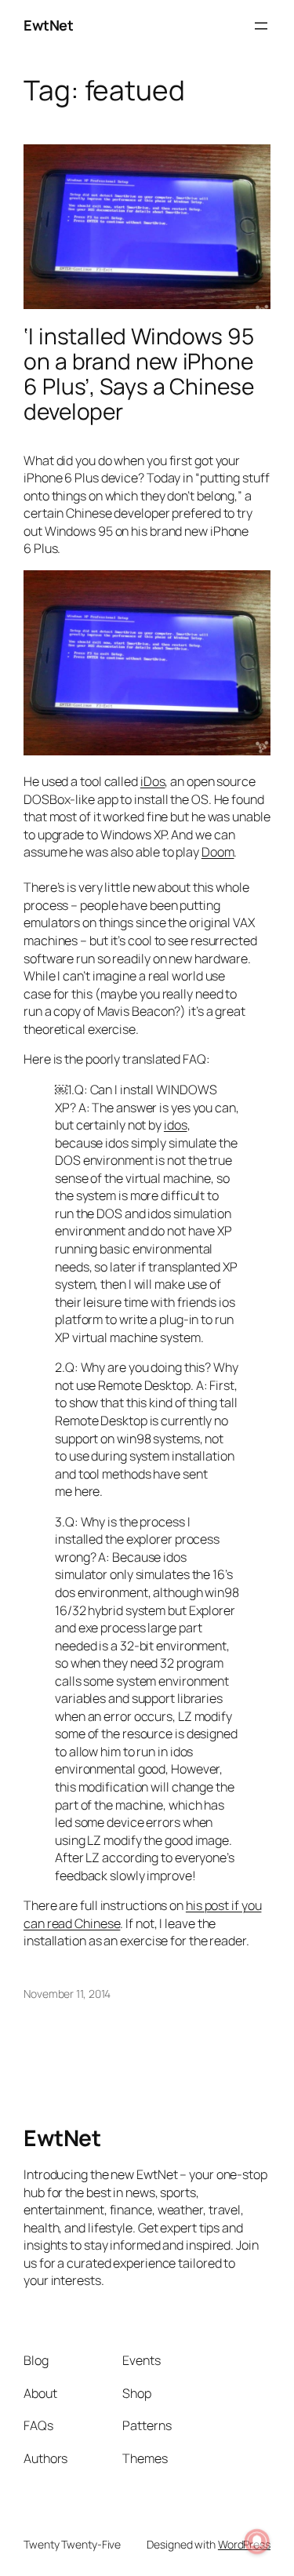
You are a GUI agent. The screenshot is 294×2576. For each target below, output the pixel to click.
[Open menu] (261, 26)
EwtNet (48, 25)
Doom (218, 852)
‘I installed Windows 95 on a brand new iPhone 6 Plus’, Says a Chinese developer (139, 374)
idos (176, 1125)
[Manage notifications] (257, 2541)
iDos (153, 781)
